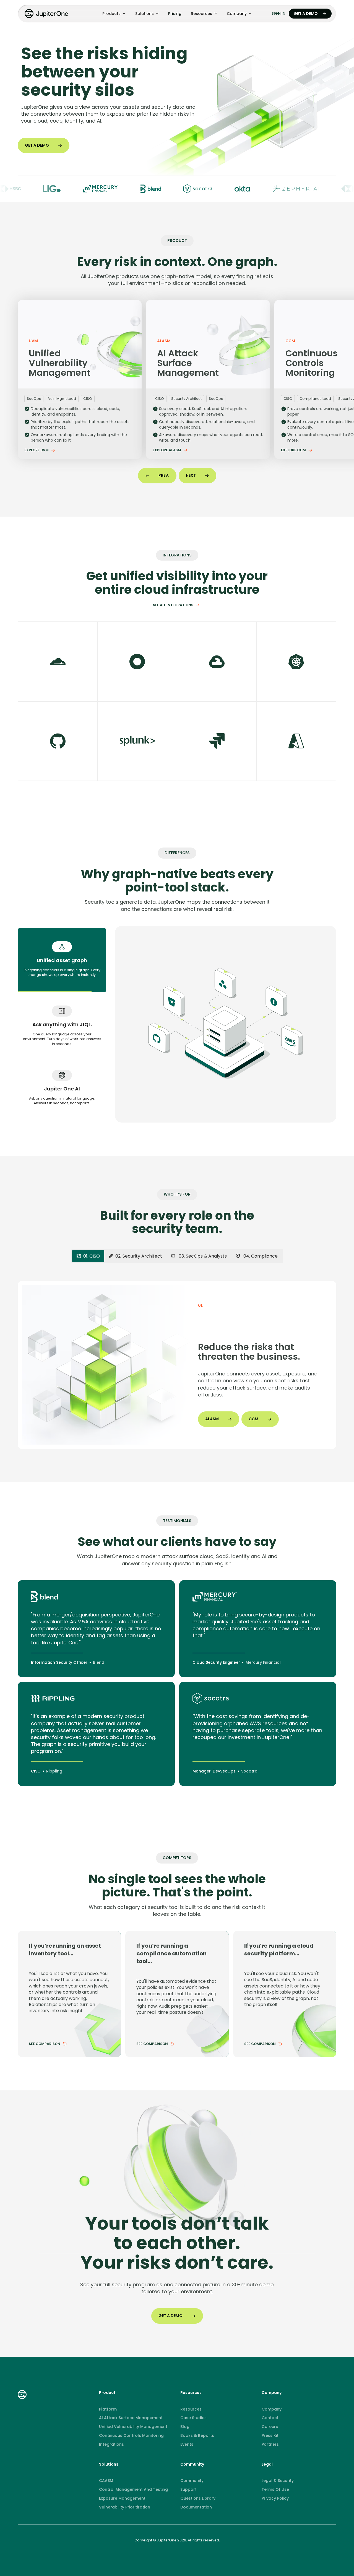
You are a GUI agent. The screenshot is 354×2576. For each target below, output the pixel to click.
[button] (114, 14)
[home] (47, 14)
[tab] (62, 960)
